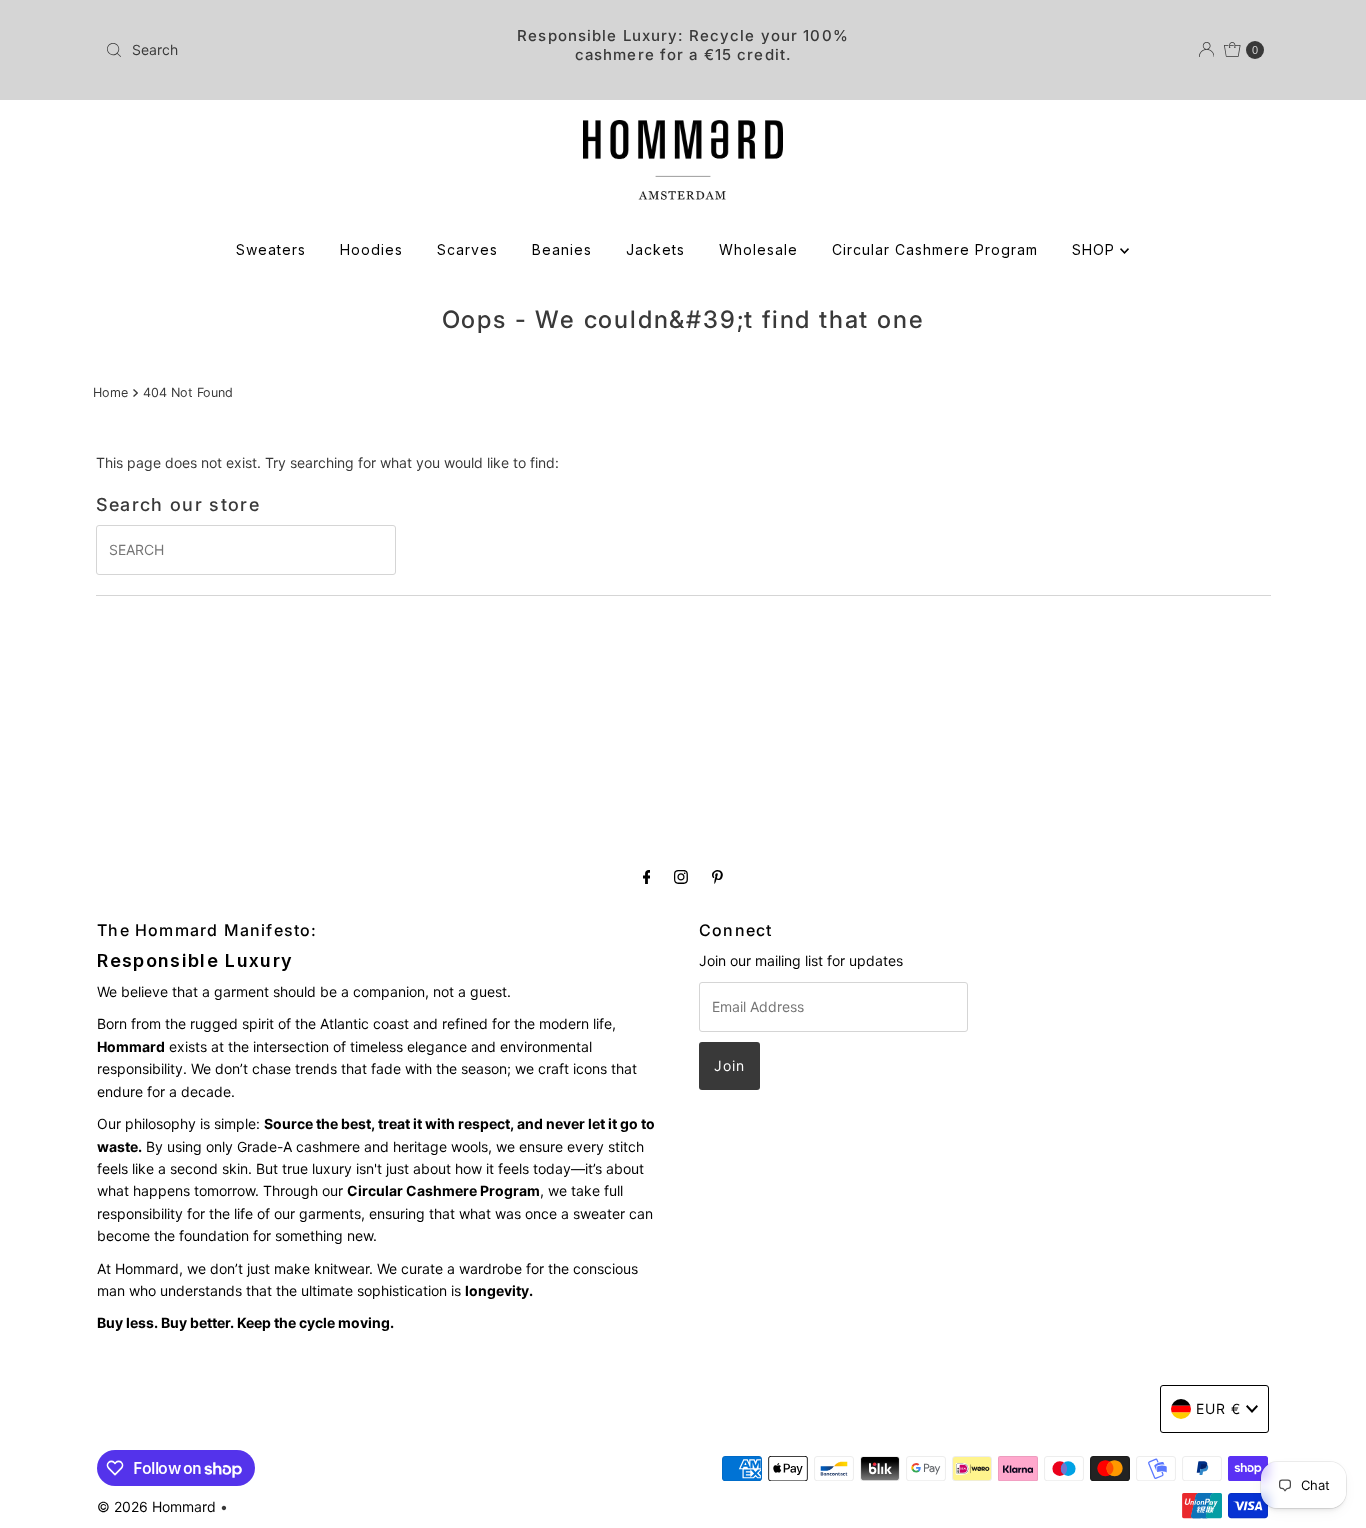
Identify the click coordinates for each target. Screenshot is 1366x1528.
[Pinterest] (717, 876)
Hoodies (371, 249)
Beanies (562, 249)
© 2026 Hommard (156, 1506)
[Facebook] (647, 876)
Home (110, 392)
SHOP (1096, 249)
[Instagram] (681, 876)
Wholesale (758, 249)
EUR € (1218, 1408)
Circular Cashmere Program (935, 249)
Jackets (655, 249)
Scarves (467, 249)
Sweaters (271, 249)
